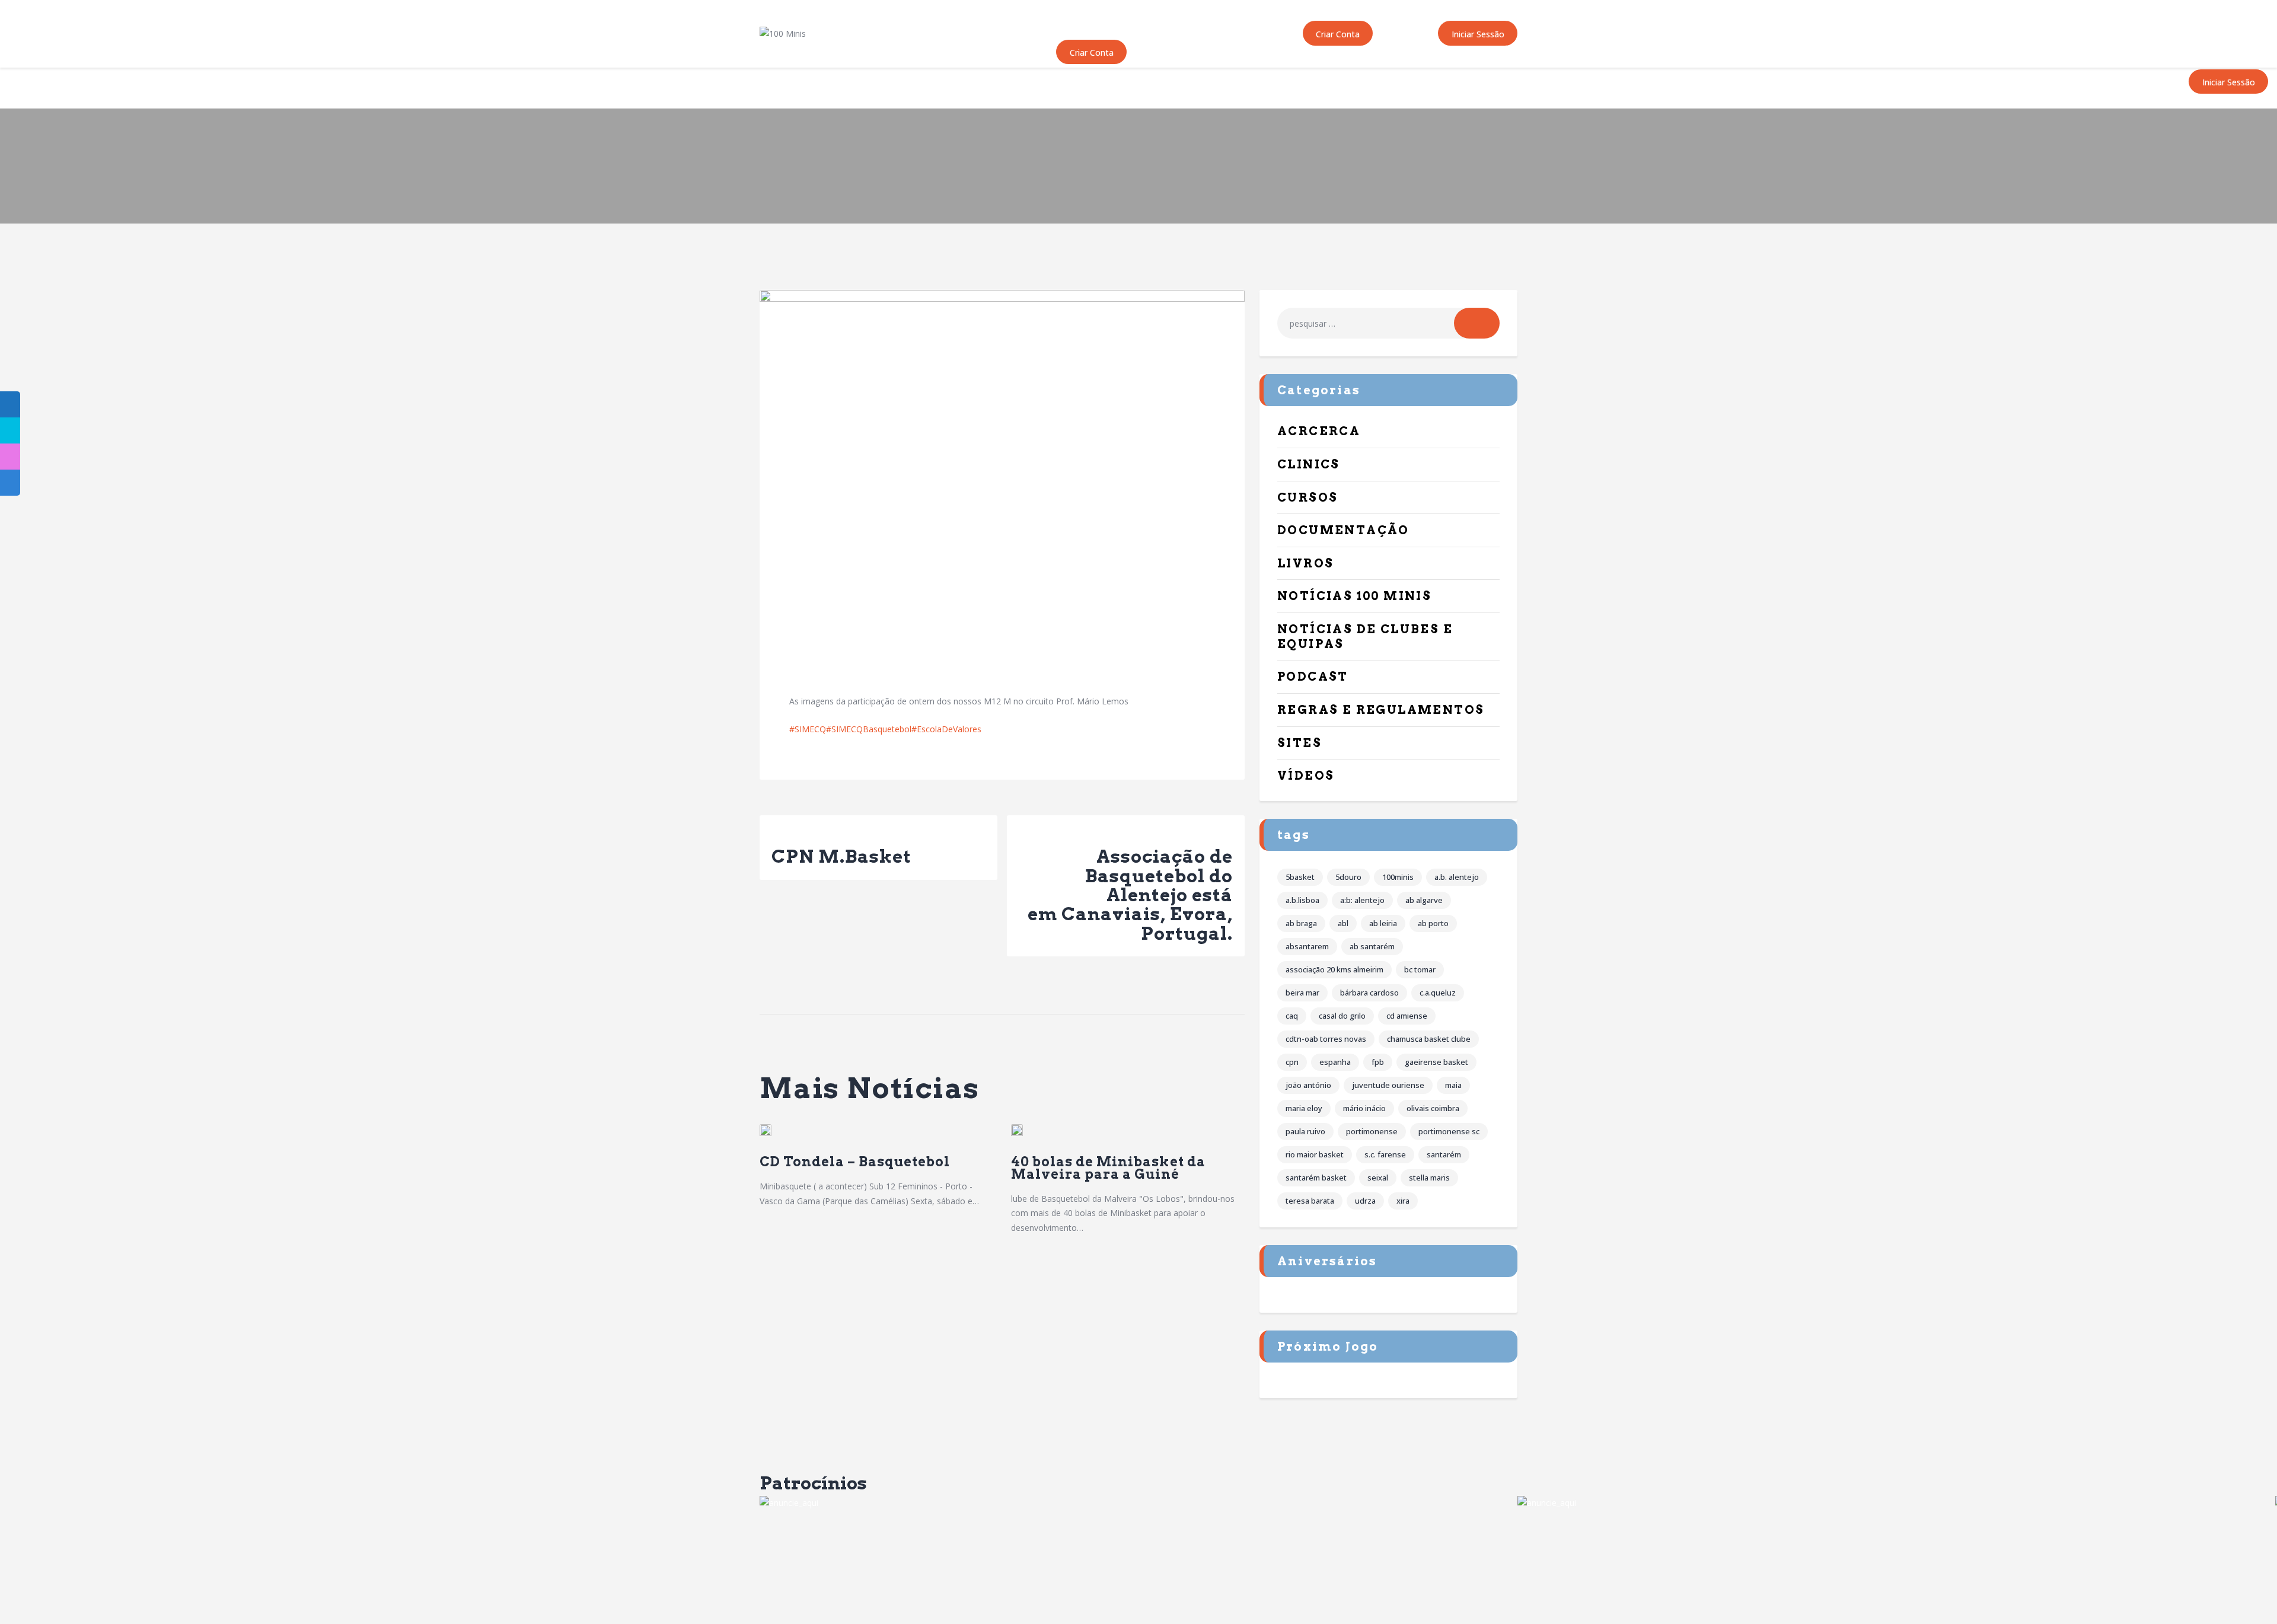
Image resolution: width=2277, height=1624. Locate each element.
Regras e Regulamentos (1381, 710)
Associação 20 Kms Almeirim (1334, 969)
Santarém (1444, 1154)
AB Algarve (1424, 900)
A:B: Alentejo (1362, 900)
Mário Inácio (1364, 1108)
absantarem (1307, 946)
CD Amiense (1407, 1016)
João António (1308, 1085)
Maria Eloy (1304, 1108)
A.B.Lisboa (1302, 900)
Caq (1292, 1016)
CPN (1292, 1062)
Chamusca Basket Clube (1429, 1039)
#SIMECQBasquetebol (869, 729)
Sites (1299, 743)
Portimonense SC (1449, 1131)
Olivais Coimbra (1433, 1108)
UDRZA (1365, 1201)
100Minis (1398, 877)
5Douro (1348, 877)
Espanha (1335, 1062)
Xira (1403, 1201)
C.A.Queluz (1438, 993)
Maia (1453, 1085)
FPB (1378, 1062)
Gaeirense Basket (1436, 1062)
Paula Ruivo (1305, 1131)
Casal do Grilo (1342, 1016)
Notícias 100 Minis (1354, 596)
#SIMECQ (808, 729)
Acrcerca (1319, 431)
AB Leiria (1383, 923)
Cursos (1307, 497)
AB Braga (1301, 923)
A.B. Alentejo (1457, 877)
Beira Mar (1302, 993)
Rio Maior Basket (1315, 1154)
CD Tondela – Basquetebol (858, 1162)
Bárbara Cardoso (1369, 993)
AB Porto (1433, 923)
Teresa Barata (1310, 1201)
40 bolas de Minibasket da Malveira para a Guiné (1108, 1168)
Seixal (1378, 1178)
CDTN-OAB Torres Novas (1326, 1039)
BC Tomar (1420, 969)
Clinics (1309, 464)
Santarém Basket (1316, 1178)
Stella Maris (1429, 1178)
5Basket (1300, 877)
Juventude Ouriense (1388, 1085)
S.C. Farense (1385, 1154)
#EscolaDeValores (946, 729)
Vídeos (1306, 776)
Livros (1305, 563)
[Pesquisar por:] (1388, 323)
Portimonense (1372, 1131)
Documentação (1343, 530)
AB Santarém (1372, 946)
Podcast (1313, 677)
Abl (1343, 923)
